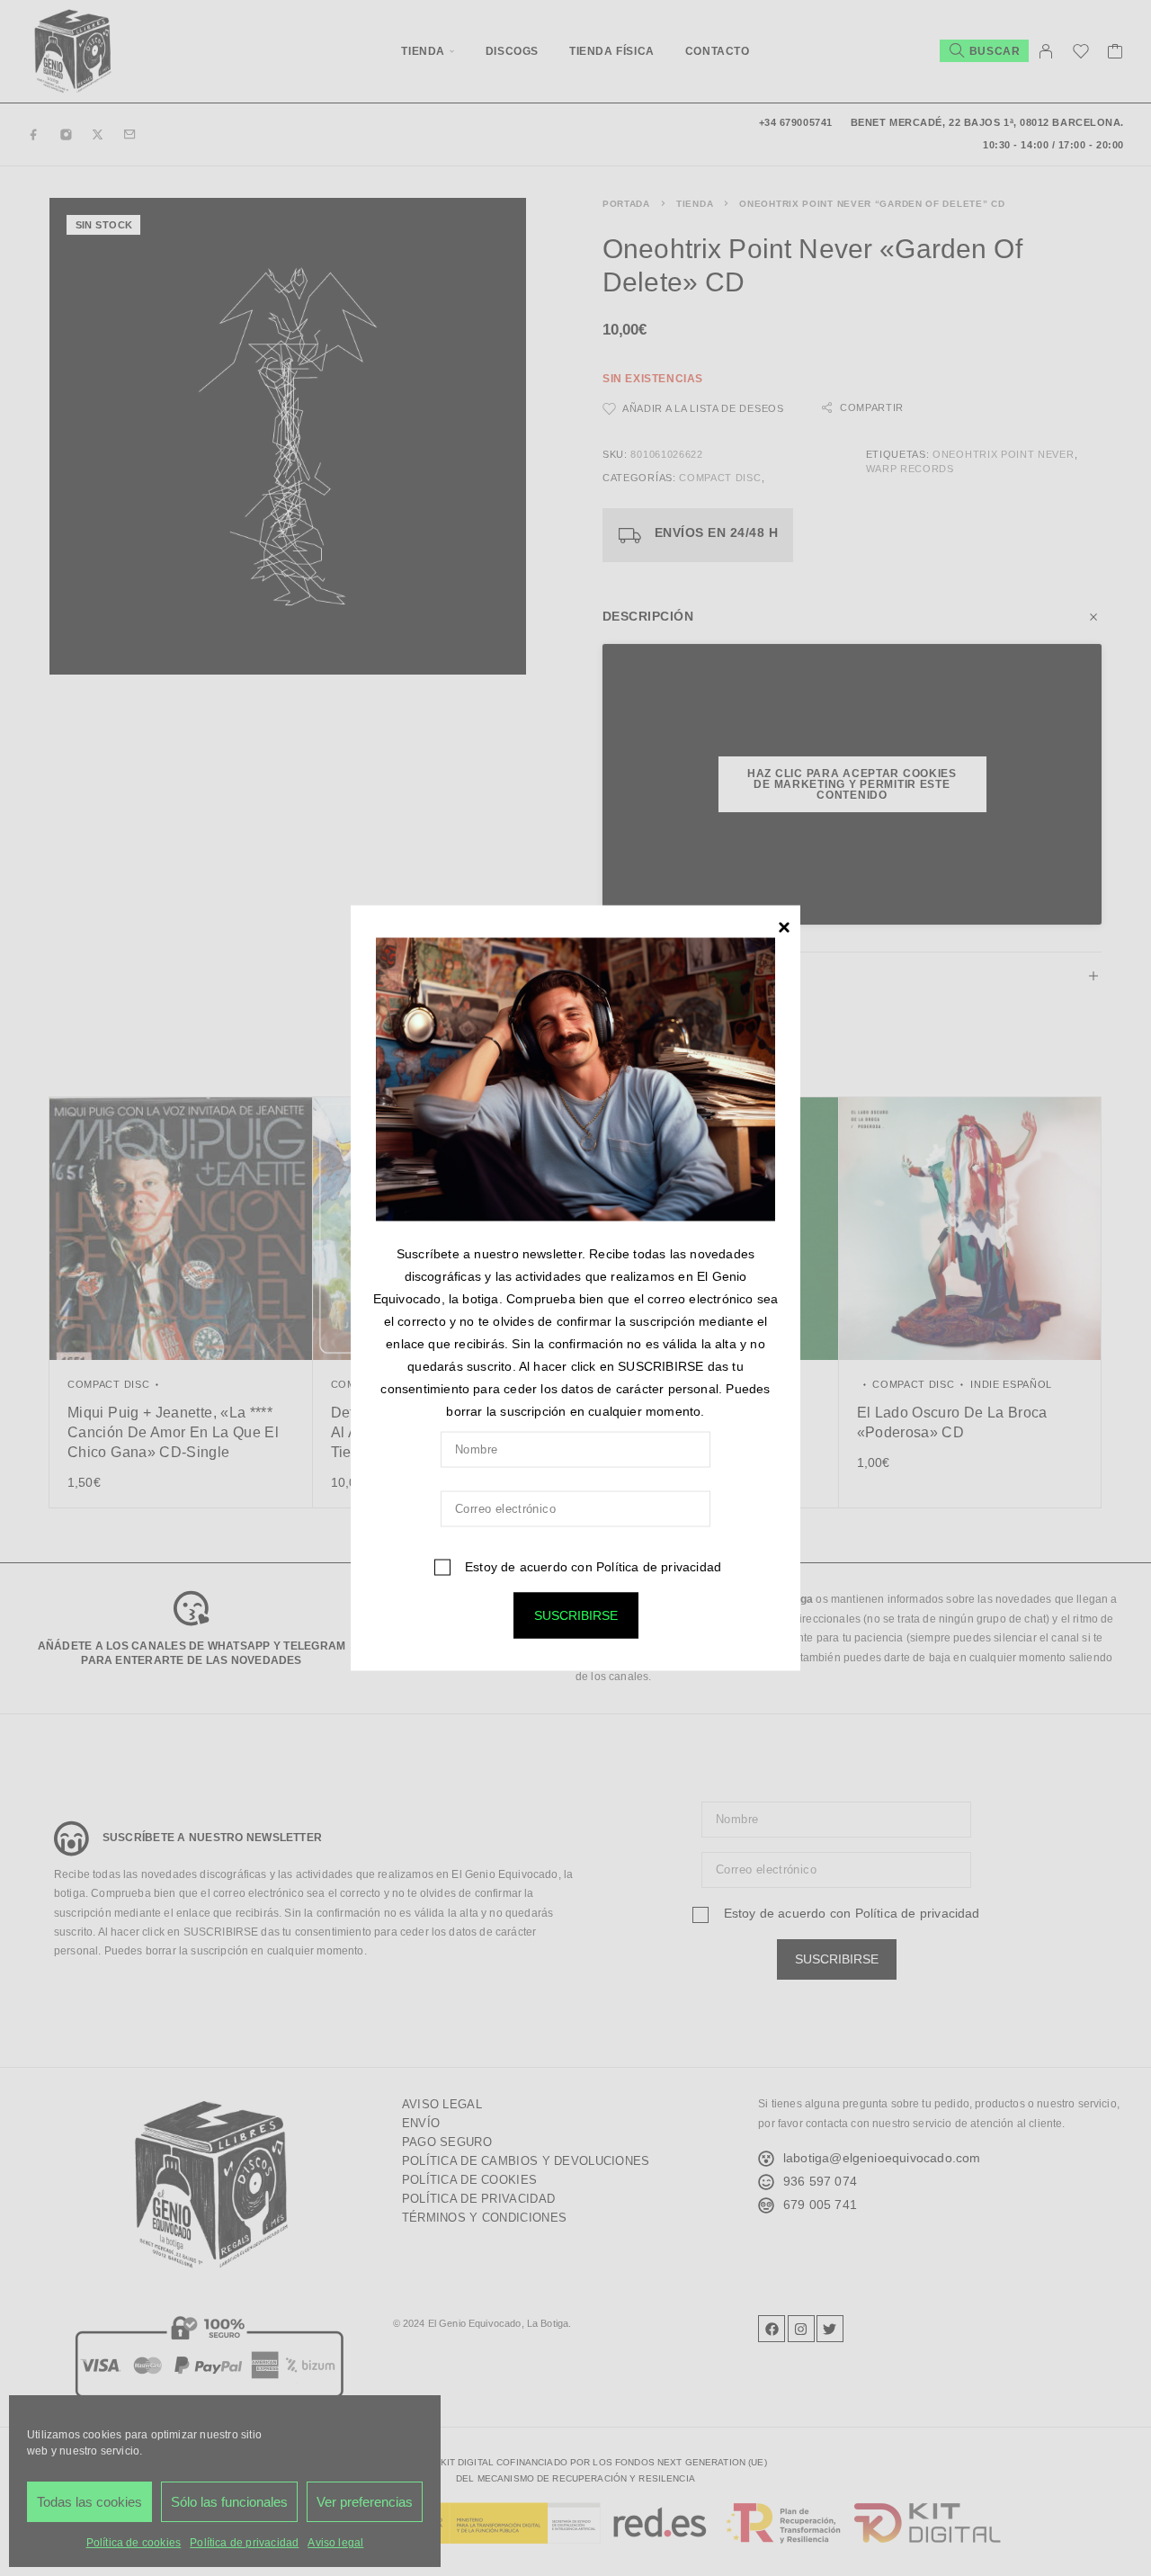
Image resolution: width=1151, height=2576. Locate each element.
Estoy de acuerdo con (591, 1566)
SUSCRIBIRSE (576, 1614)
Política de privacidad (659, 1566)
